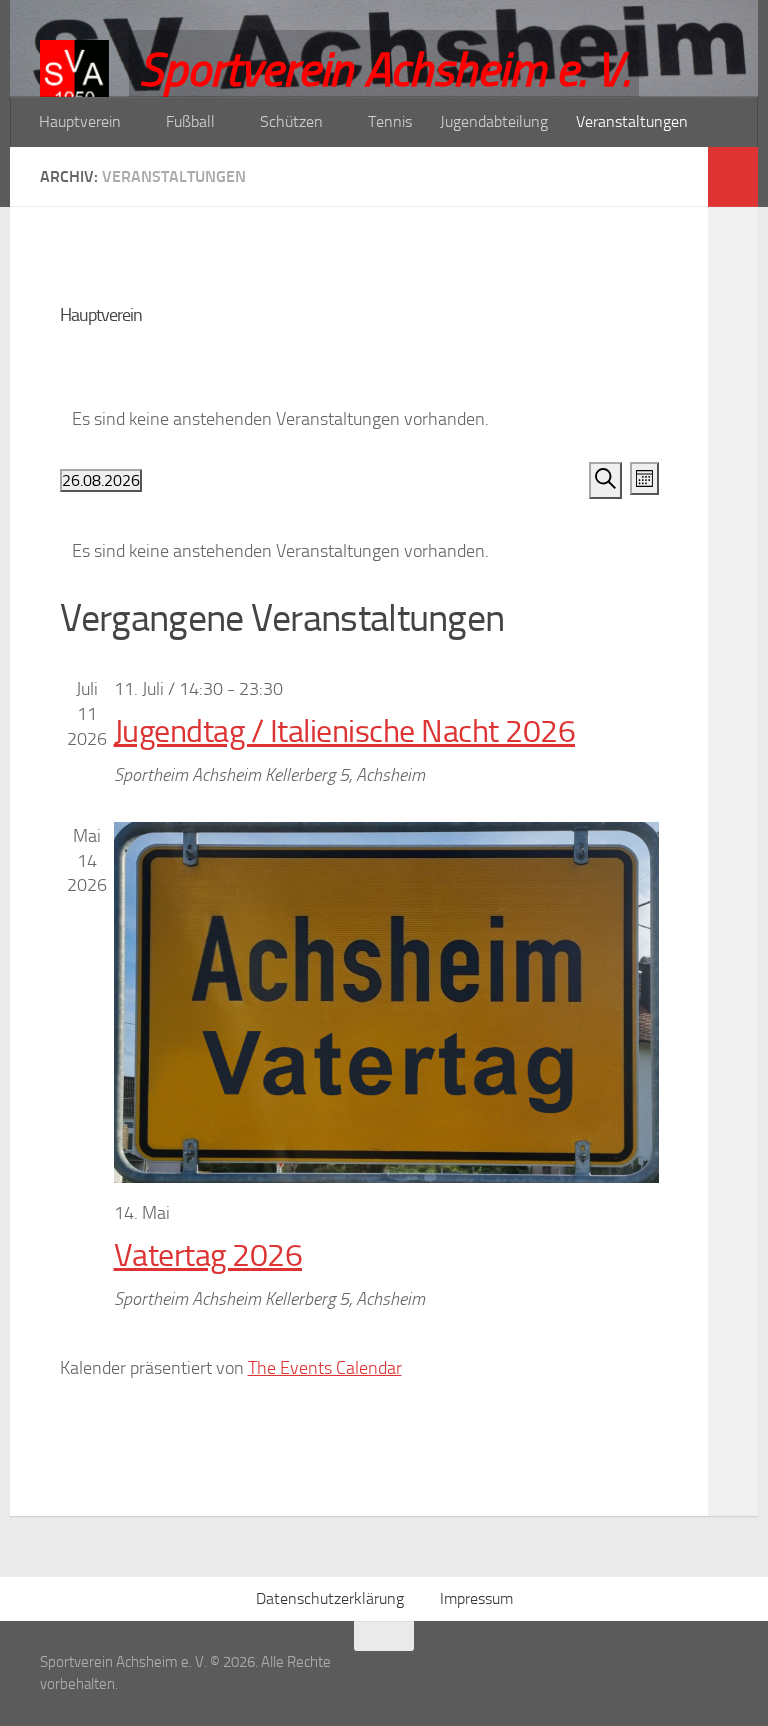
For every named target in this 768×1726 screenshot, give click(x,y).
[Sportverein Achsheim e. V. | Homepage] (74, 90)
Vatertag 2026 (208, 1255)
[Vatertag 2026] (386, 1003)
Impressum (476, 1598)
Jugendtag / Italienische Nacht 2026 (345, 731)
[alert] (359, 551)
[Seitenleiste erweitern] (733, 177)
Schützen (291, 121)
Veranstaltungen (632, 121)
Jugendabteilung (494, 121)
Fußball (190, 121)
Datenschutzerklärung (330, 1598)
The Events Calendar (325, 1368)
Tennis (390, 121)
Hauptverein (80, 121)
